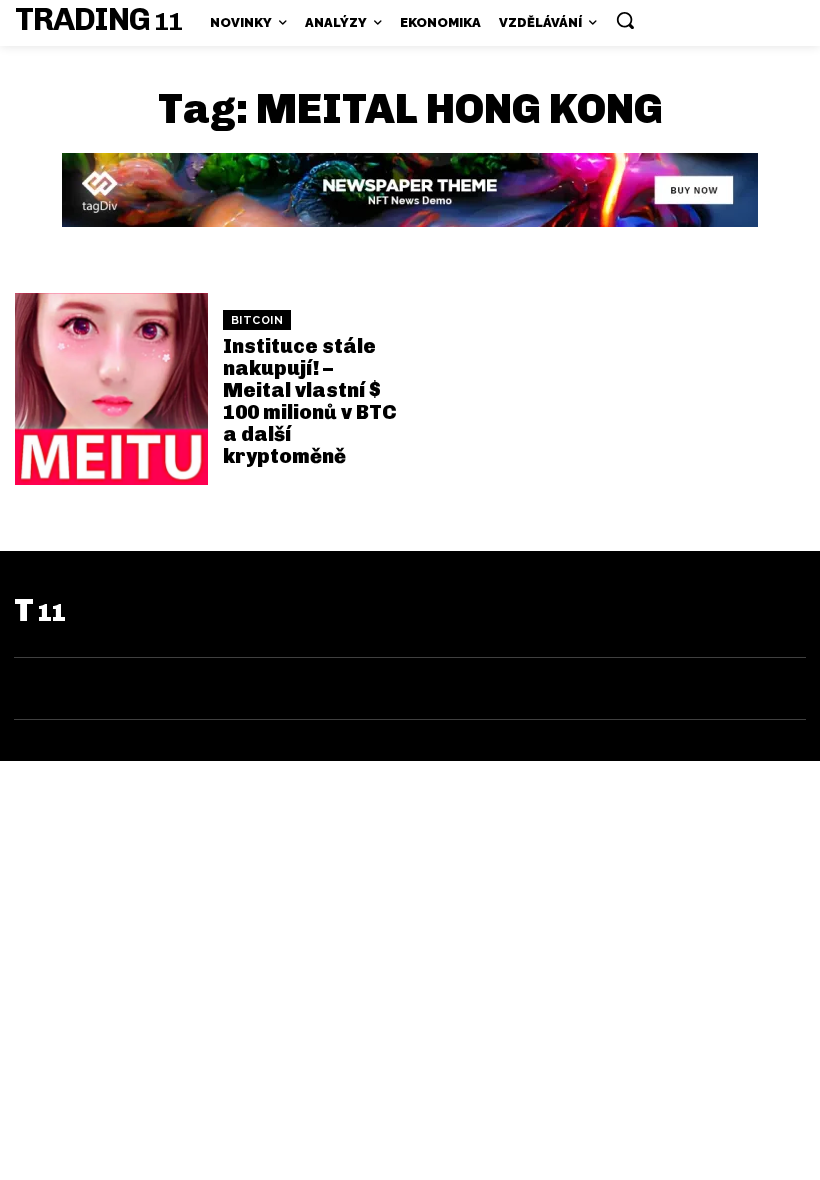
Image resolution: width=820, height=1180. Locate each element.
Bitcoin (257, 320)
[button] (625, 20)
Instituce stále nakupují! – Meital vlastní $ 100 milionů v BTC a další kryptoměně (310, 401)
